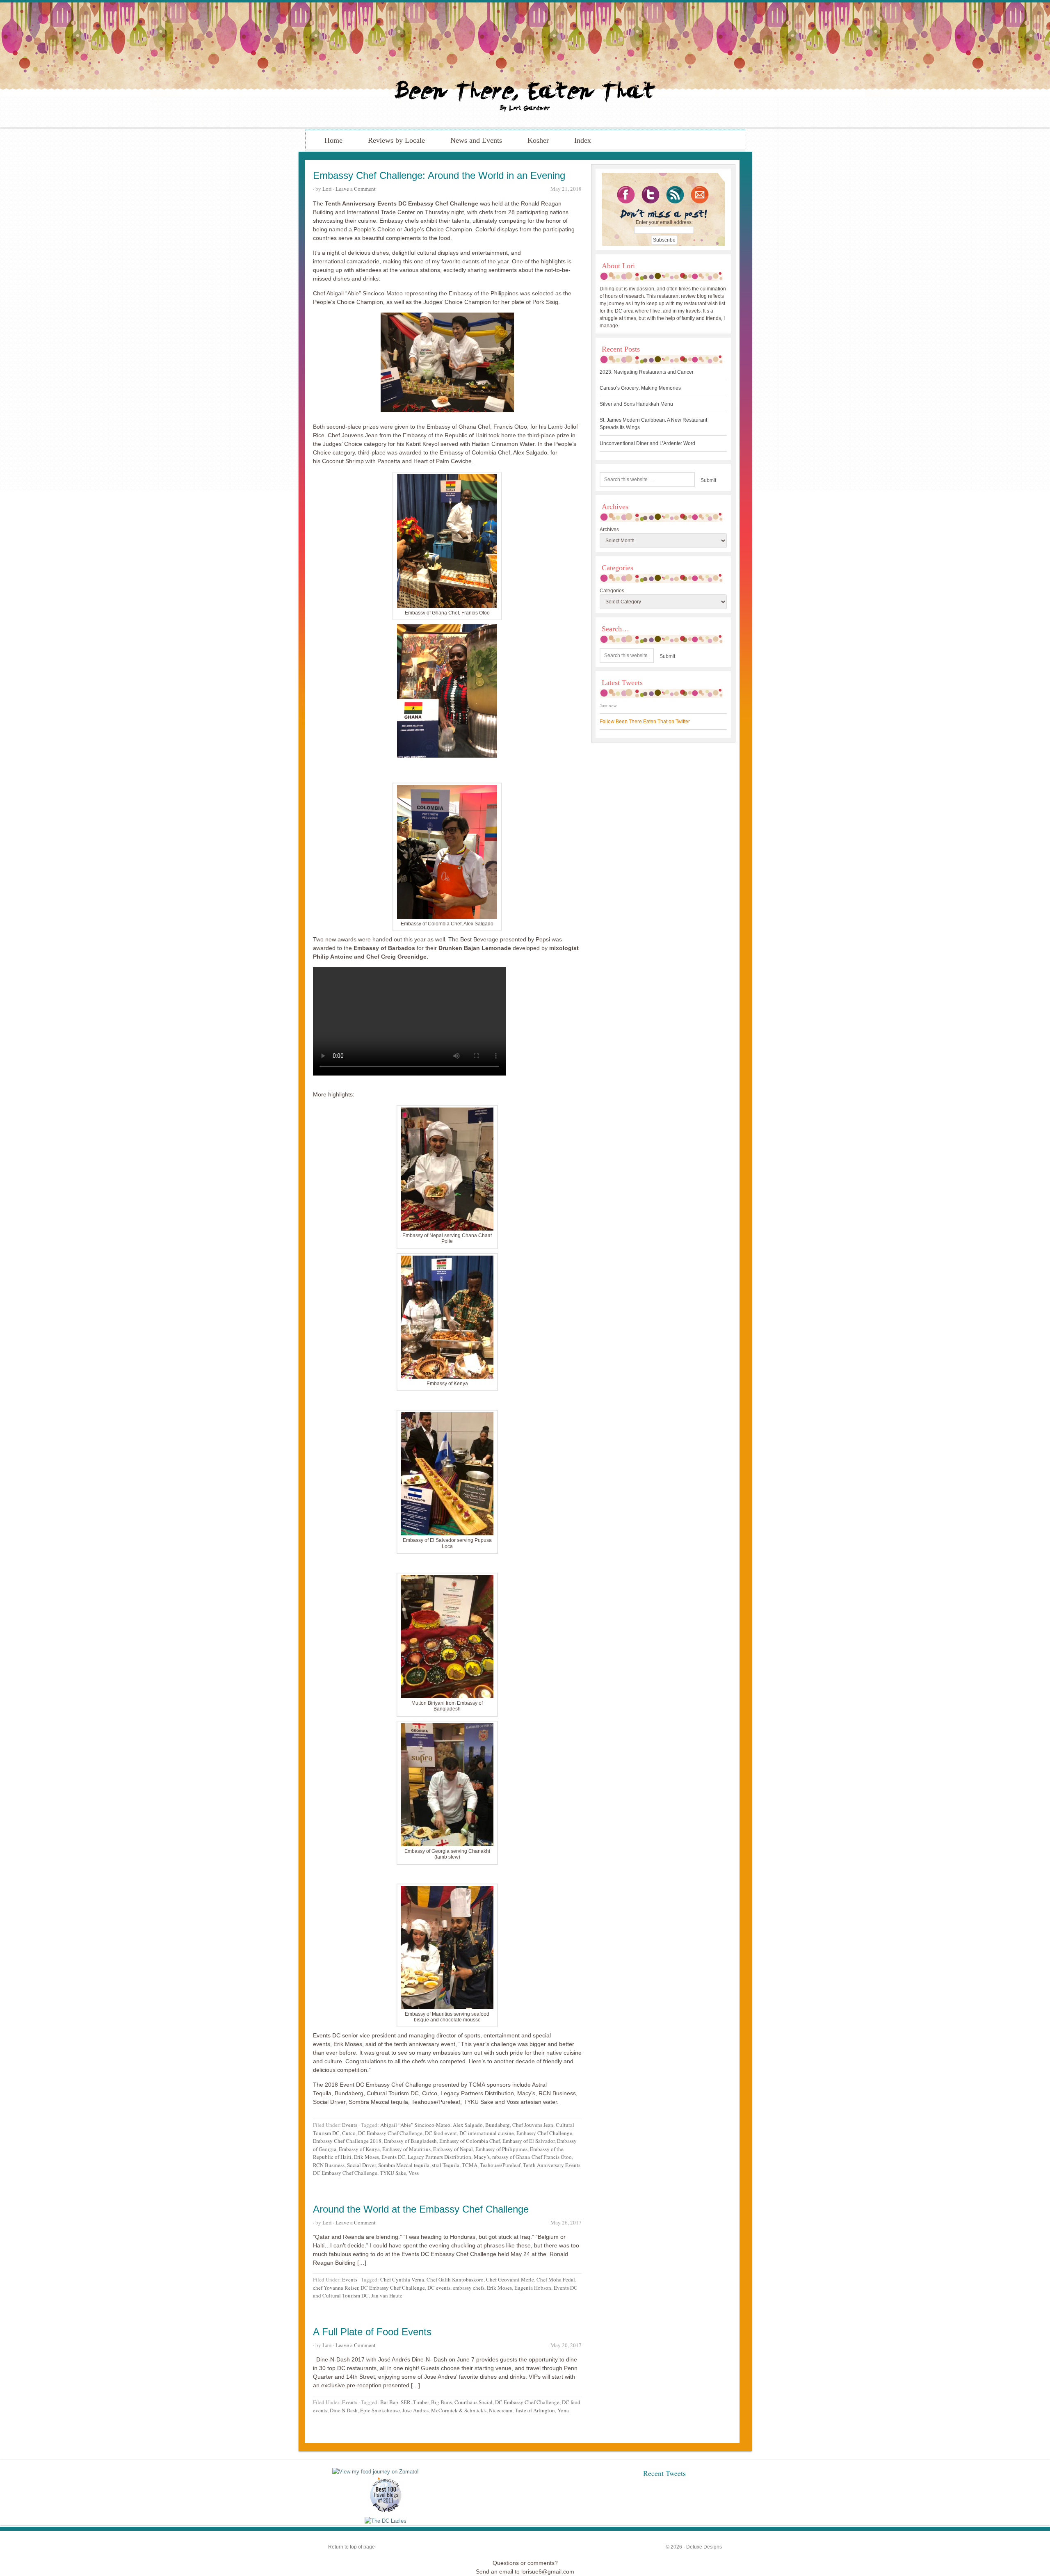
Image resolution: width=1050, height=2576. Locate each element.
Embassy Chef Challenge (544, 2133)
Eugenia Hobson (533, 2288)
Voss (414, 2173)
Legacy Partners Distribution (439, 2157)
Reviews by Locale (396, 140)
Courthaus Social (474, 2402)
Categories (612, 591)
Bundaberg (498, 2125)
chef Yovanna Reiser (336, 2288)
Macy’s (482, 2157)
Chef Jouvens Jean (533, 2125)
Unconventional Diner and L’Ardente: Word (647, 443)
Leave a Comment (356, 189)
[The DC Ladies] (386, 2521)
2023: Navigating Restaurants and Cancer (647, 372)
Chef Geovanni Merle (510, 2279)
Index (583, 140)
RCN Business (329, 2165)
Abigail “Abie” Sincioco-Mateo (415, 2125)
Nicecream (501, 2410)
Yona (563, 2410)
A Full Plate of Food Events (372, 2332)
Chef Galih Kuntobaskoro (455, 2279)
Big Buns (442, 2402)
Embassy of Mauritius (406, 2149)
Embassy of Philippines (501, 2149)
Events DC (393, 2157)
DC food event (441, 2133)
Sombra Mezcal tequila (404, 2165)
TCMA (470, 2165)
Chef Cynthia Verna (402, 2279)
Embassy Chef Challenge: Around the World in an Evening (439, 175)
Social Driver (361, 2165)
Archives (609, 530)
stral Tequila (446, 2165)
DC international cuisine (487, 2133)
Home (333, 140)
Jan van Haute (387, 2295)
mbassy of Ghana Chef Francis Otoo (532, 2157)
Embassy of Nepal (453, 2149)
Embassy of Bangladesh (410, 2141)
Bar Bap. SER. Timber (404, 2402)
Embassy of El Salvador (528, 2141)
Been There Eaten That (525, 65)
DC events (439, 2288)
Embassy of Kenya (359, 2149)
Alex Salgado (468, 2125)
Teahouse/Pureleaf (500, 2165)
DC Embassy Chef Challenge (390, 2133)
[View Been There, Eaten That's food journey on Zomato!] (375, 2472)
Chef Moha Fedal (556, 2279)
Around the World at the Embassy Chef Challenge (421, 2209)
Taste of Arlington (535, 2410)
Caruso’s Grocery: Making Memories (640, 388)
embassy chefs (469, 2288)
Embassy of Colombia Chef (470, 2141)
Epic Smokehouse (380, 2410)
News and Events (476, 140)
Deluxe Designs (704, 2547)
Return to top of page (352, 2547)
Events (350, 2125)
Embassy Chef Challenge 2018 (347, 2141)
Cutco (349, 2133)
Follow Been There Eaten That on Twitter (645, 722)
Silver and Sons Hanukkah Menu (636, 404)
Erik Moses (366, 2157)
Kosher (538, 140)
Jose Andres (415, 2410)
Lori (327, 189)
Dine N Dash (344, 2410)
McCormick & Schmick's (459, 2410)
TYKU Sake (393, 2173)
